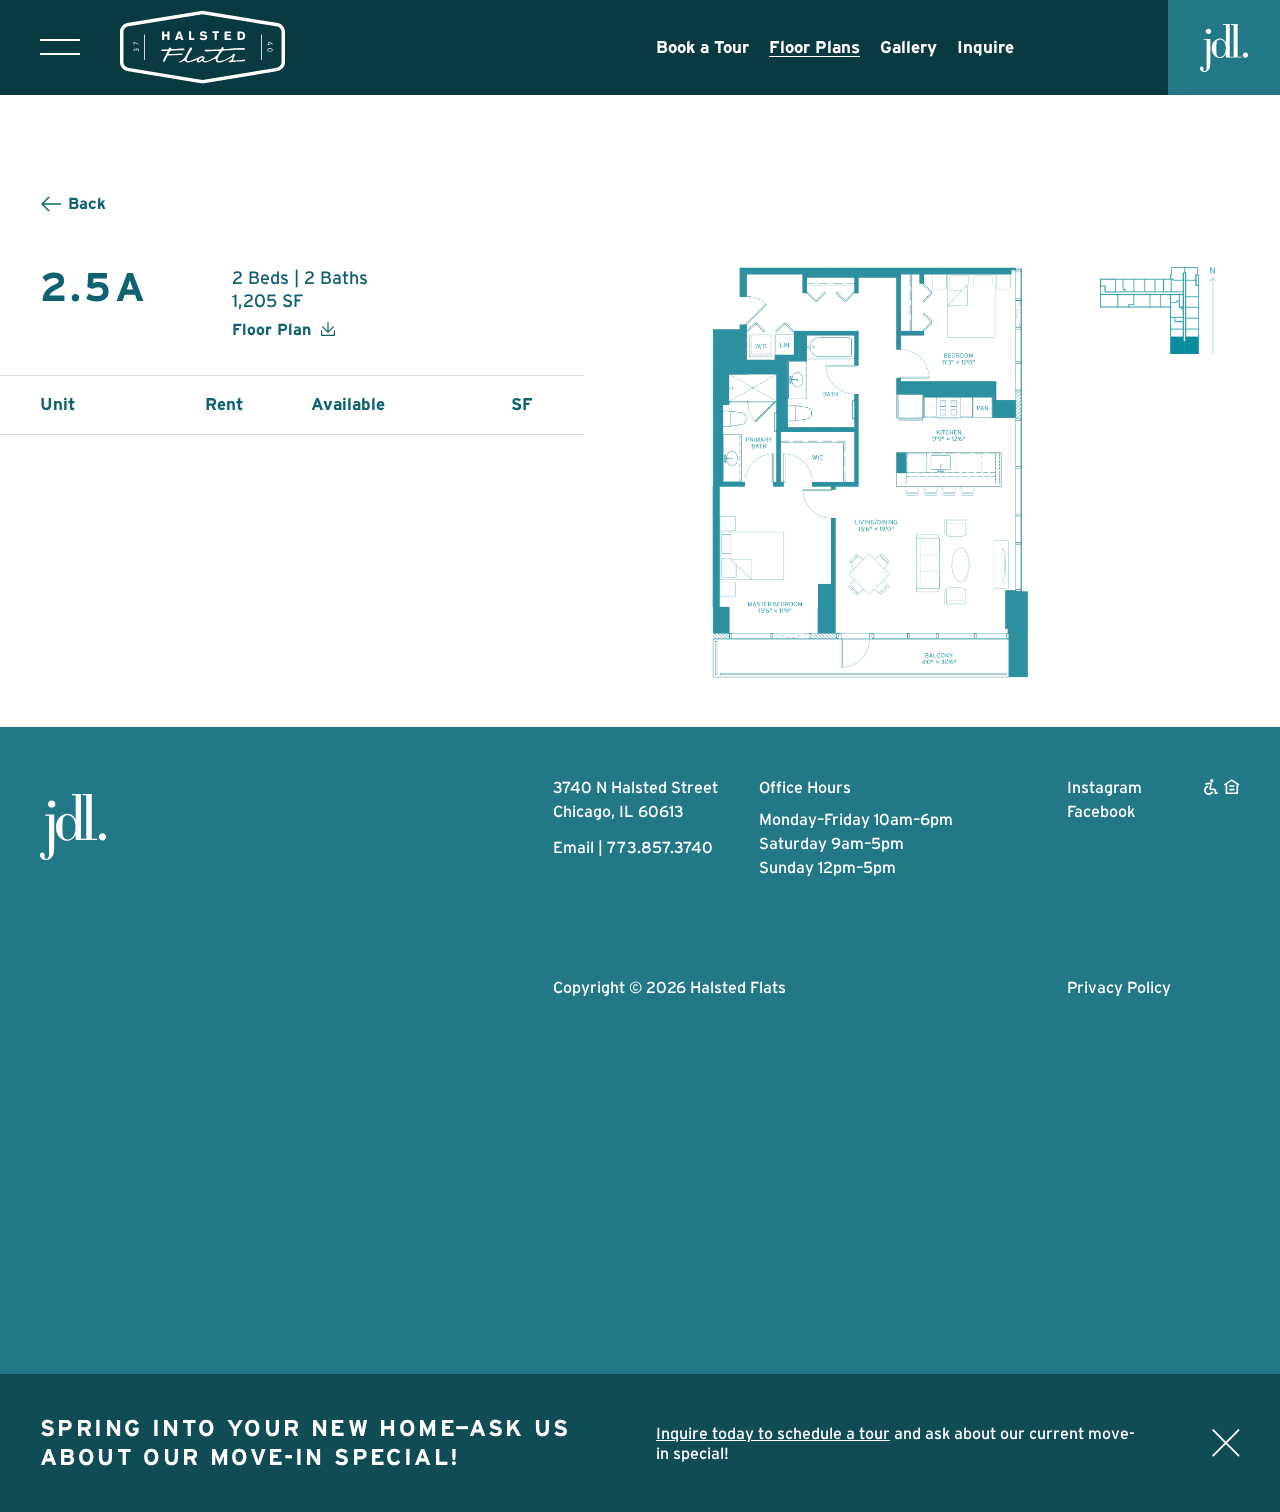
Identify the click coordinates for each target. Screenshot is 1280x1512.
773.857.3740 (660, 847)
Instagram (1104, 787)
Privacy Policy (1119, 987)
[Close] (1226, 1443)
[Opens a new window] (73, 827)
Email (573, 847)
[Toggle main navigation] (60, 47)
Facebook (1101, 811)
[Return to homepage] (202, 47)
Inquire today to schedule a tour (773, 1433)
